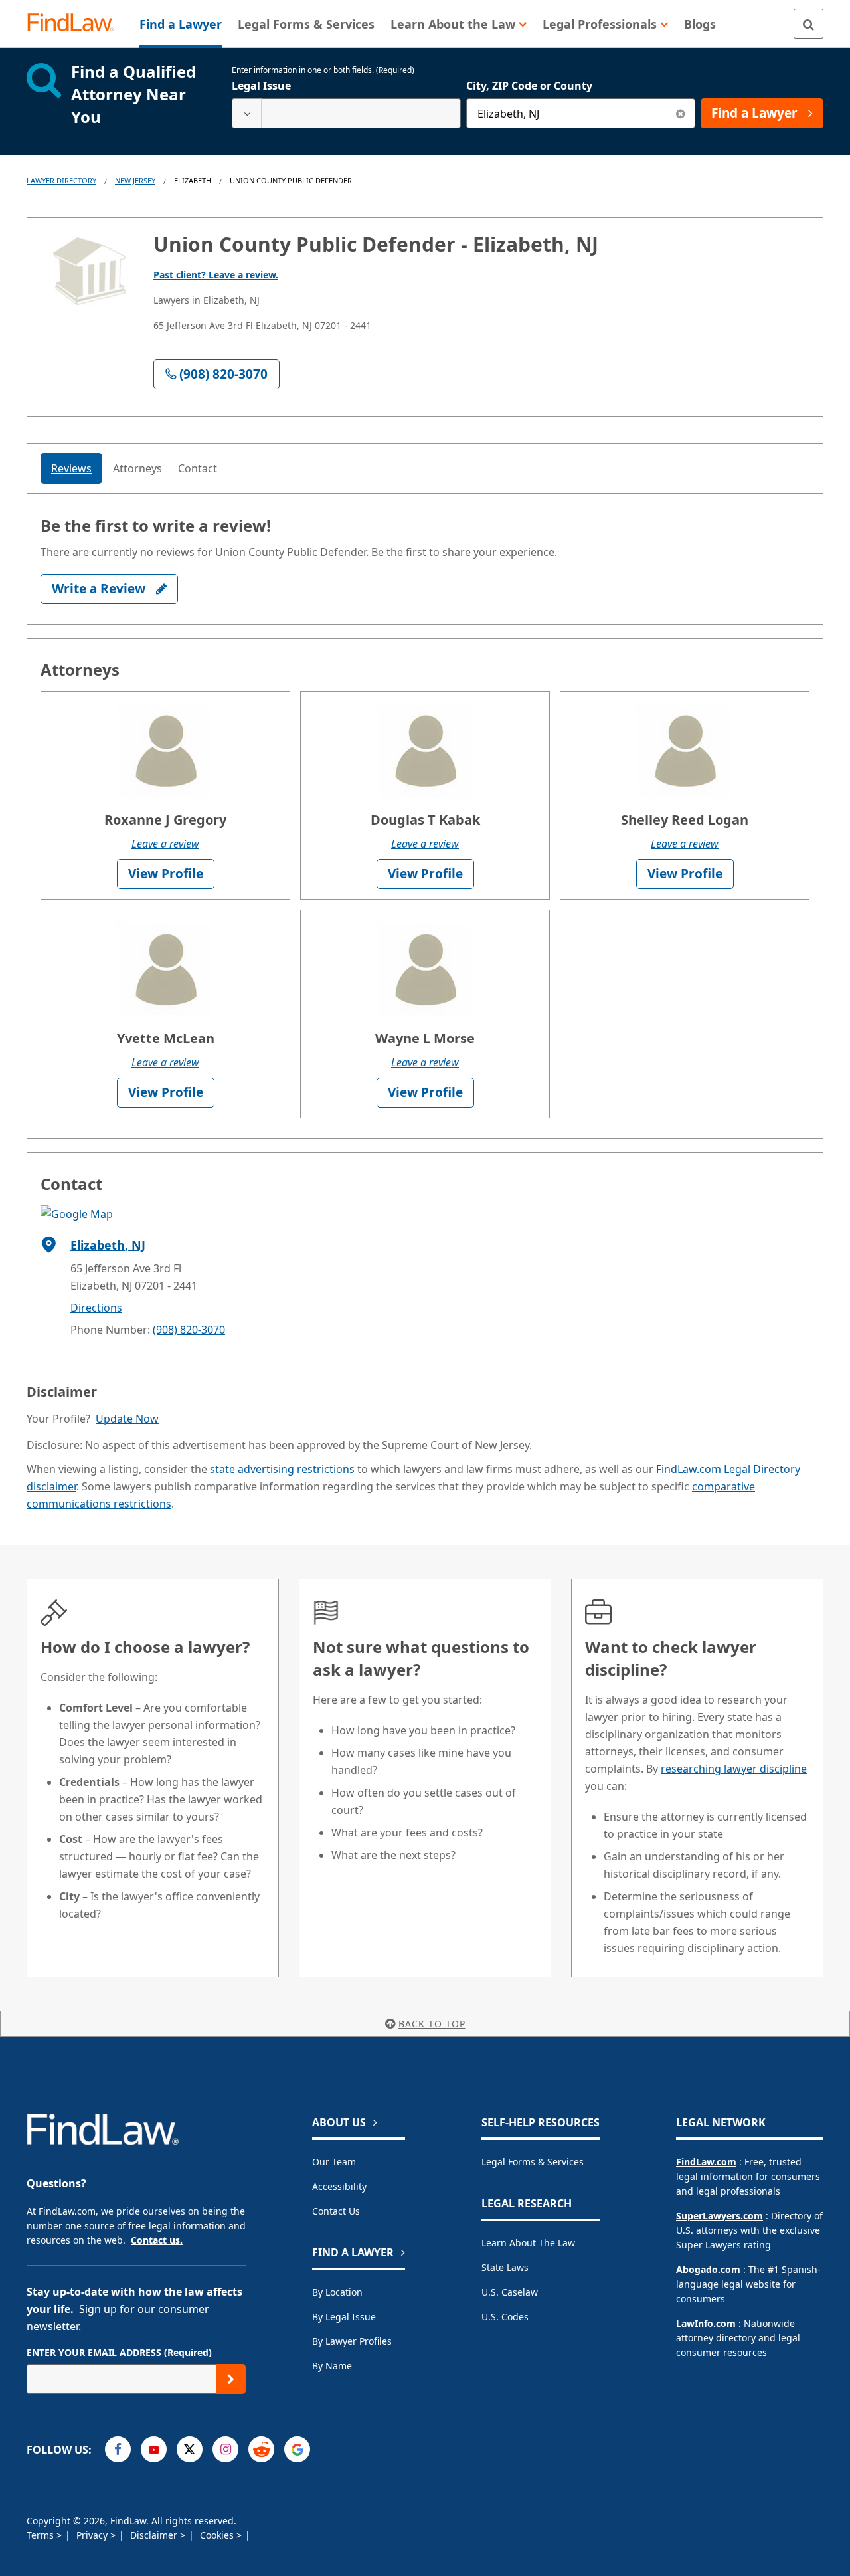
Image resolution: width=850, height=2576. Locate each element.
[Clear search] (680, 113)
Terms (42, 2535)
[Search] (808, 24)
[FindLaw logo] (76, 24)
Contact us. (157, 2240)
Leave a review (165, 844)
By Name (332, 2366)
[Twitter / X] (190, 2449)
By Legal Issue (344, 2317)
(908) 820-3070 (189, 1330)
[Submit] (231, 2379)
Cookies (218, 2535)
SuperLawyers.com (720, 2216)
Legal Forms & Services (533, 2162)
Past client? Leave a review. (216, 275)
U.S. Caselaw (510, 2292)
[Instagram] (225, 2449)
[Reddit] (261, 2449)
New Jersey (135, 180)
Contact (198, 468)
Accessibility (339, 2186)
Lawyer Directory (61, 180)
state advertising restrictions (282, 1469)
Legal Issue (261, 86)
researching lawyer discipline (734, 1769)
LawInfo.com (706, 2323)
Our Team (334, 2162)
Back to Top (432, 2024)
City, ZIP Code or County (529, 86)
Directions (96, 1308)
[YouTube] (154, 2449)
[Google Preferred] (297, 2449)
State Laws (505, 2267)
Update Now (127, 1419)
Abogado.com (708, 2269)
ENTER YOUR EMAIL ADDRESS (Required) (119, 2352)
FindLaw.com (706, 2162)
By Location (337, 2292)
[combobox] (346, 113)
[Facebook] (118, 2449)
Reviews (71, 468)
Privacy (93, 2535)
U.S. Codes (505, 2317)
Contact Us (336, 2211)
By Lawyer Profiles (352, 2341)
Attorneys (137, 468)
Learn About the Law (528, 2243)
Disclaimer (155, 2535)
